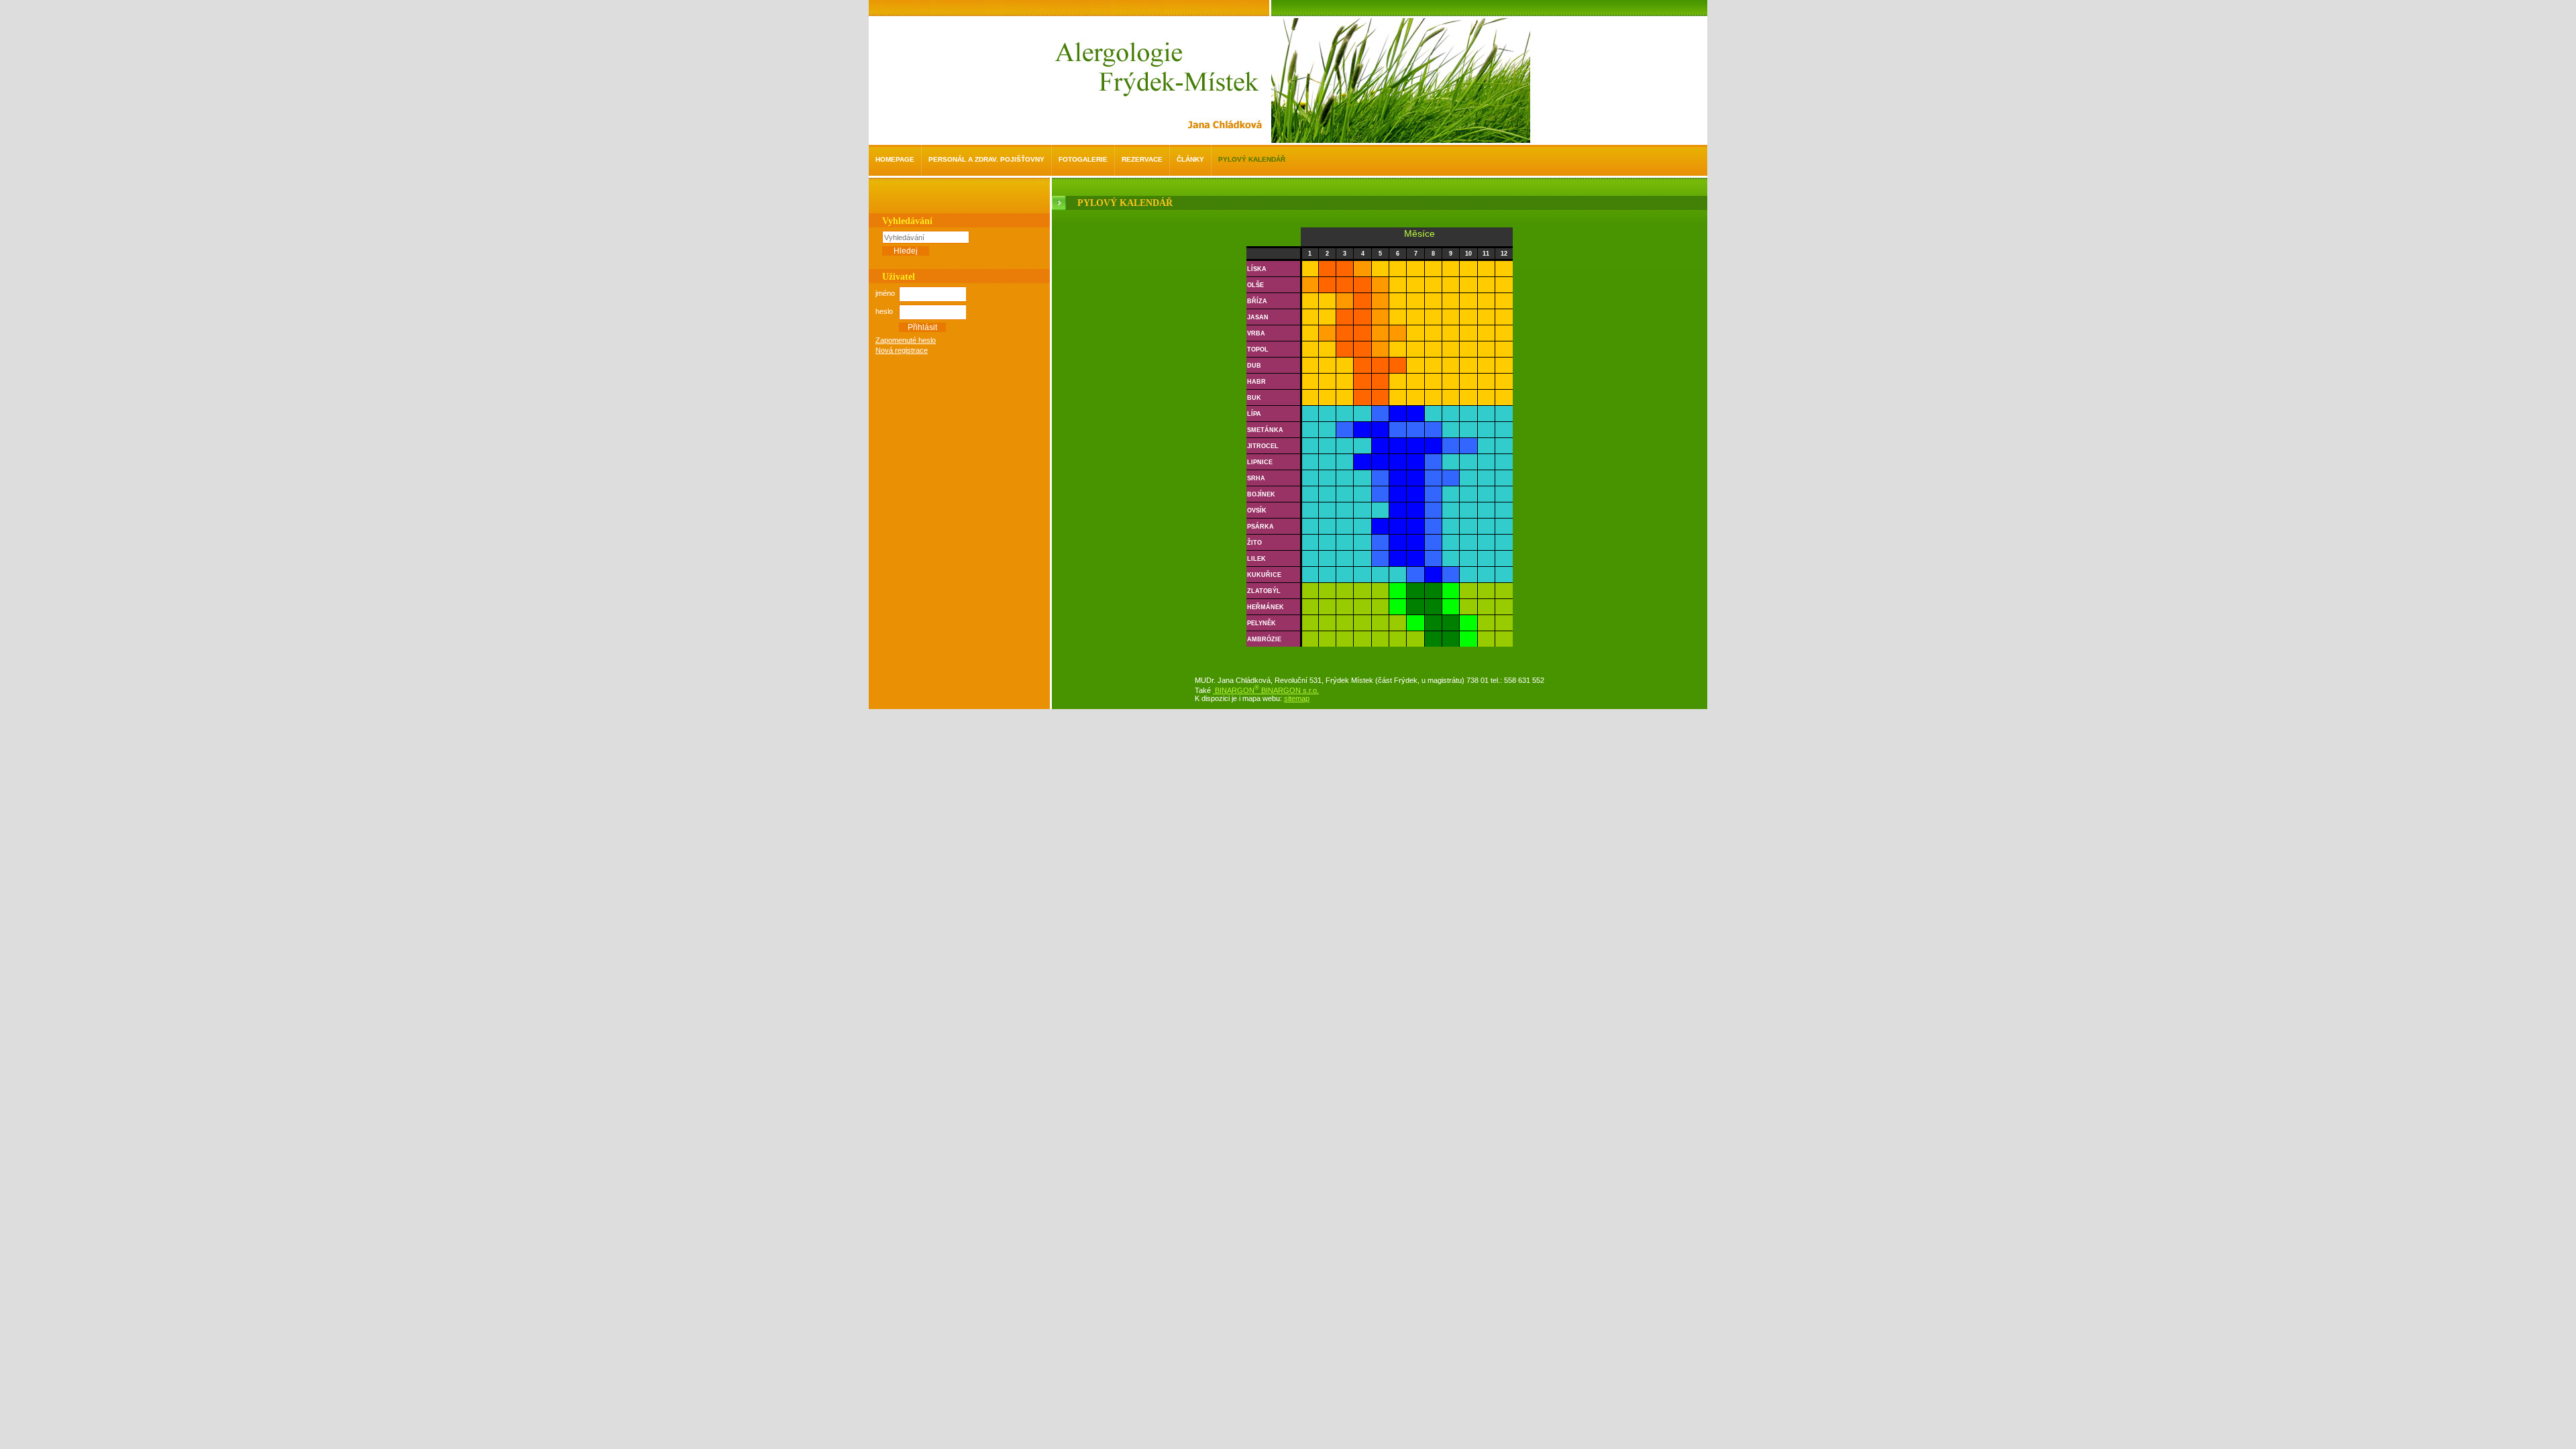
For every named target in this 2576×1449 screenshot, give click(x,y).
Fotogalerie (1083, 159)
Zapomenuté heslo (906, 340)
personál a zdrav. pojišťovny (986, 159)
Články (1190, 159)
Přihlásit (922, 327)
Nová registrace (902, 350)
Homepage (895, 159)
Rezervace (1142, 159)
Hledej (906, 251)
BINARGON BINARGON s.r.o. (1266, 690)
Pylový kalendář (1252, 159)
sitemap (1297, 698)
